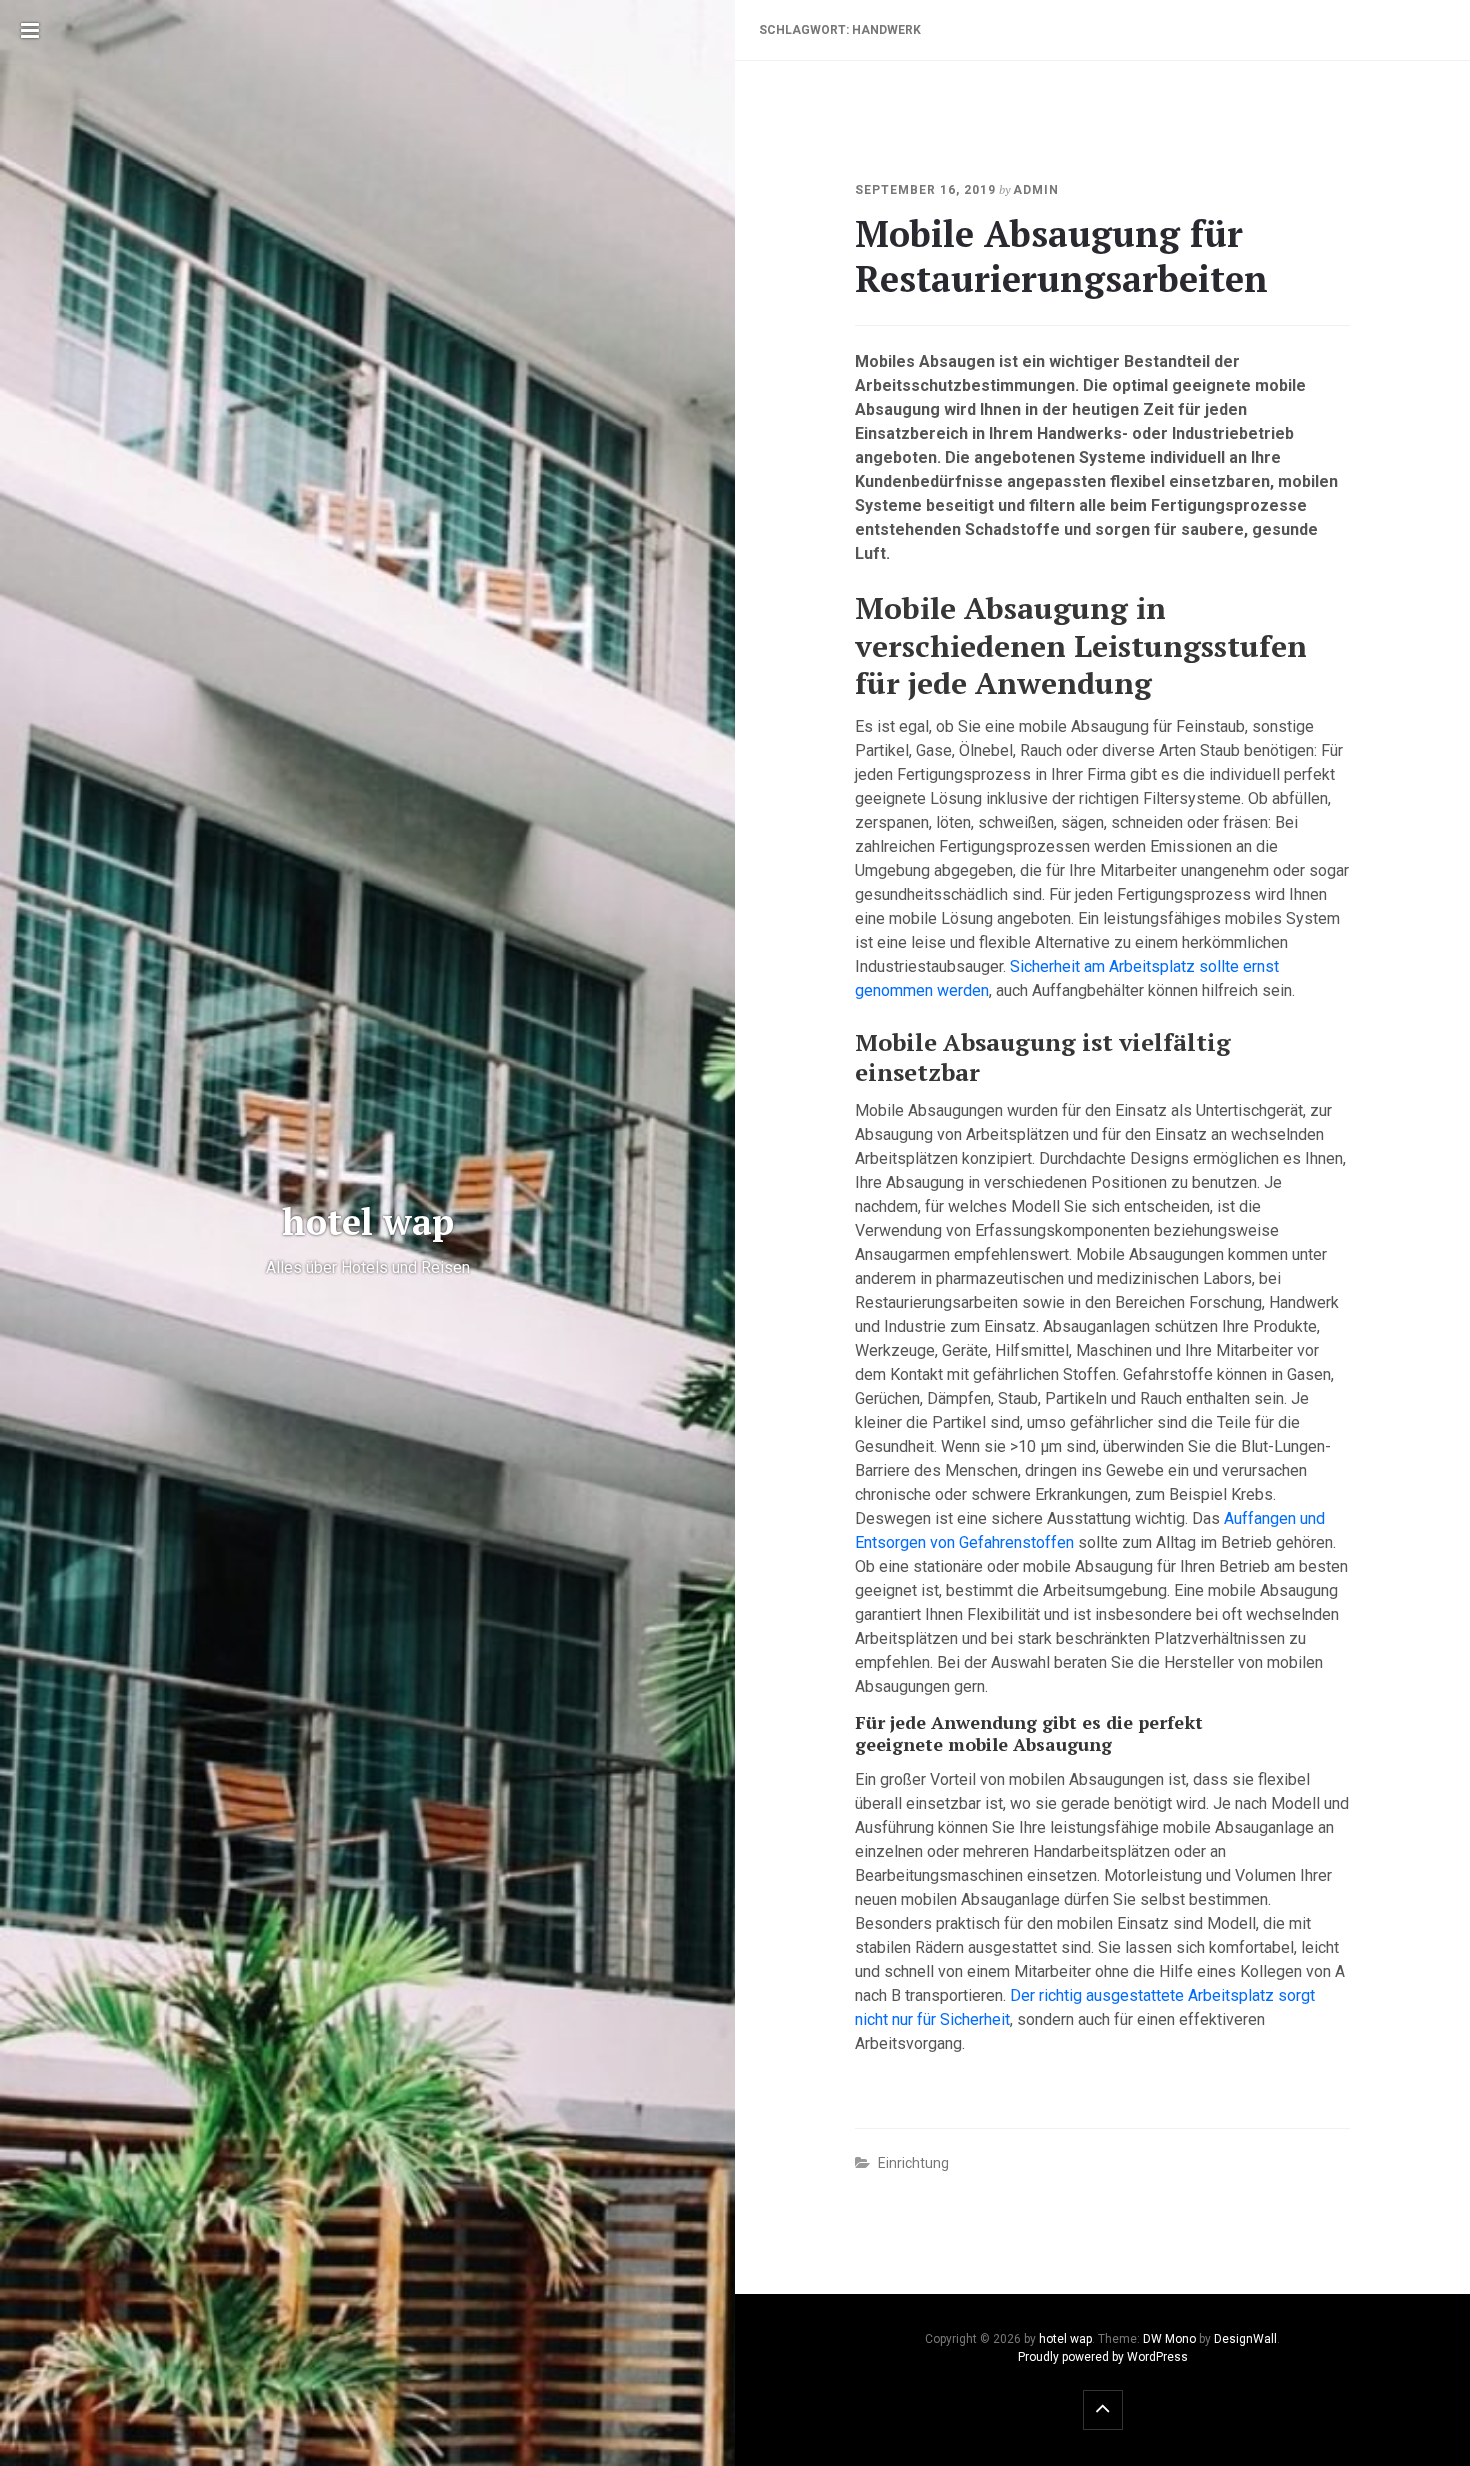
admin (1036, 190)
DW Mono (1169, 2339)
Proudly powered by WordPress (1103, 2357)
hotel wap (1065, 2339)
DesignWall (1245, 2339)
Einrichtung (913, 2163)
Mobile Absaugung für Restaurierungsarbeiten (1061, 256)
